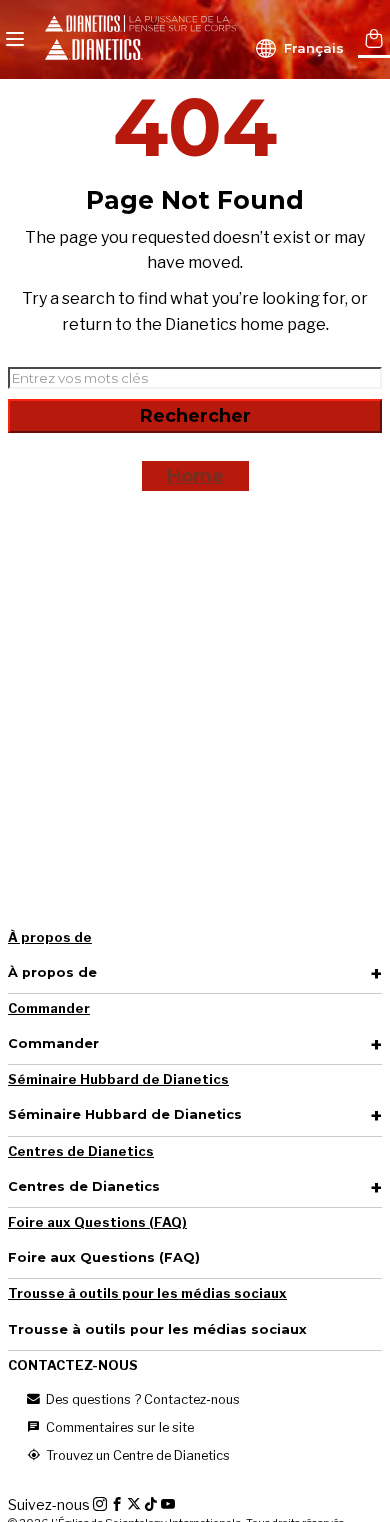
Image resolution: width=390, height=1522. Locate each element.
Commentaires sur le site (118, 1427)
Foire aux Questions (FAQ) (97, 1222)
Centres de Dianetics (81, 1151)
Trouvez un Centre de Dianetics (136, 1455)
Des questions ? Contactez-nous (141, 1399)
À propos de (50, 937)
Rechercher (195, 416)
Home (195, 476)
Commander (49, 1008)
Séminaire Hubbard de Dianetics (118, 1079)
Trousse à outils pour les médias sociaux (147, 1293)
